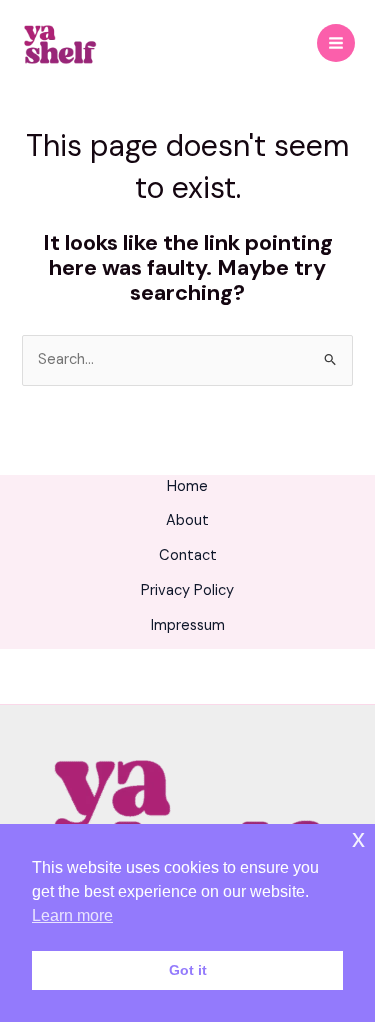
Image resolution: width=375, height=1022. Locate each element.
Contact (188, 555)
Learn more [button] (72, 915)
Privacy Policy (187, 590)
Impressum (188, 625)
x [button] (358, 838)
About (187, 520)
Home (187, 486)
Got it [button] (188, 970)
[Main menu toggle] (336, 43)
